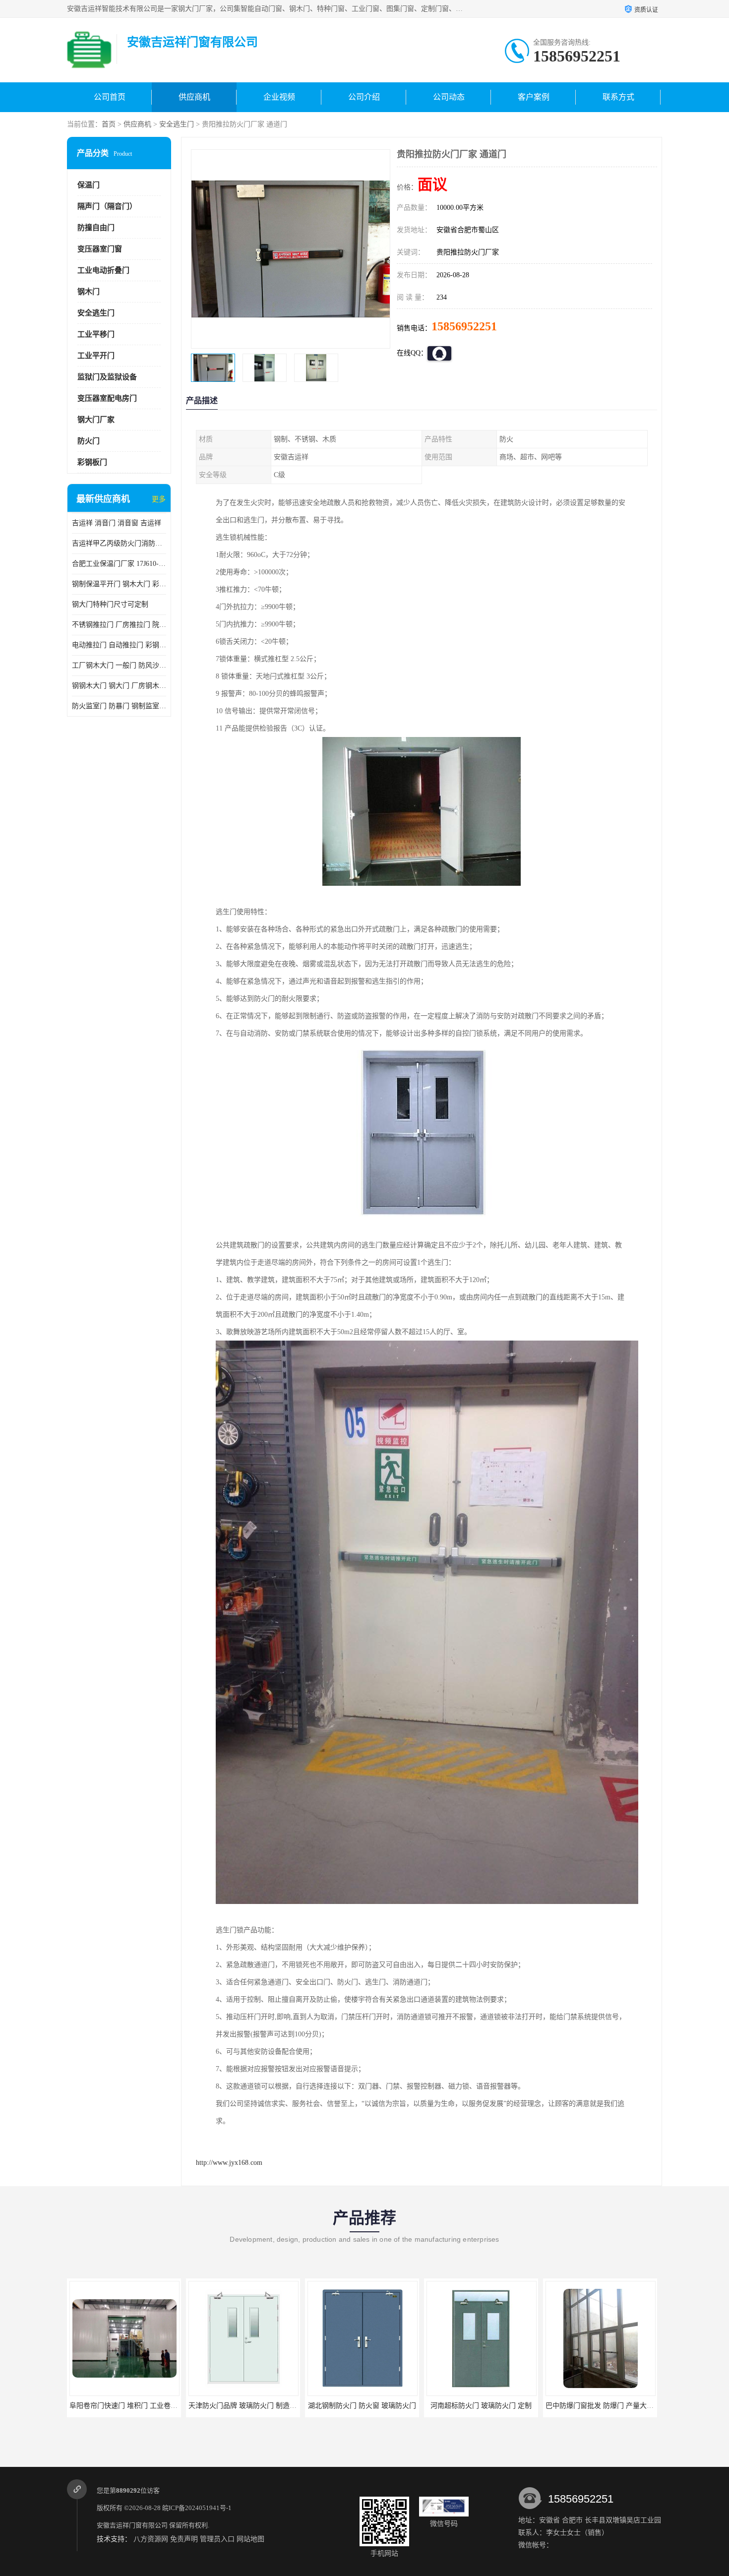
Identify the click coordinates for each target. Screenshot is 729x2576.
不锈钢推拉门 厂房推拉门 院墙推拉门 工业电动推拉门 (119, 625)
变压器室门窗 (100, 249)
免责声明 (184, 2539)
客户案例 (534, 97)
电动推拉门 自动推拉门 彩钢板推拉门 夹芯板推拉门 (119, 645)
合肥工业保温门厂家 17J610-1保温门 (119, 564)
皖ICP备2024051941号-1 (197, 2508)
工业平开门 (96, 356)
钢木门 (89, 292)
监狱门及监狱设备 (107, 377)
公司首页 (110, 97)
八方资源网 (151, 2539)
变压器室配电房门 (107, 398)
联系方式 (618, 97)
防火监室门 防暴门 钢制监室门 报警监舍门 (119, 706)
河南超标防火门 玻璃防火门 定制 (362, 2406)
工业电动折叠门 (103, 270)
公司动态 (449, 97)
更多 (159, 499)
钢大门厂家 (96, 420)
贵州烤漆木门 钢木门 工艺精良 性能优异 (607, 2406)
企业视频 (279, 97)
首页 (109, 124)
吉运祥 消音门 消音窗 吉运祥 (117, 523)
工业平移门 (96, 334)
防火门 (89, 441)
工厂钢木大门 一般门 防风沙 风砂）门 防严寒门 (119, 665)
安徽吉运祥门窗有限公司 (132, 2525)
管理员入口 (217, 2539)
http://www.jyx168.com (229, 2163)
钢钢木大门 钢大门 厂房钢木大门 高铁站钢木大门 (119, 686)
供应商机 (194, 97)
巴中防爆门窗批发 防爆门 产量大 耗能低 (488, 2406)
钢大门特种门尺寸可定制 (110, 604)
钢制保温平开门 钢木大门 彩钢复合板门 (119, 584)
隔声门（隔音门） (107, 206)
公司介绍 (364, 97)
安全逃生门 (177, 124)
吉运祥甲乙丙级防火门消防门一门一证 (119, 543)
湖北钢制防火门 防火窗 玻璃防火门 (243, 2406)
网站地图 (250, 2539)
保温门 (89, 185)
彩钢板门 (92, 462)
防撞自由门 (96, 228)
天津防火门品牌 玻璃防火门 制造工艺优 (130, 2406)
